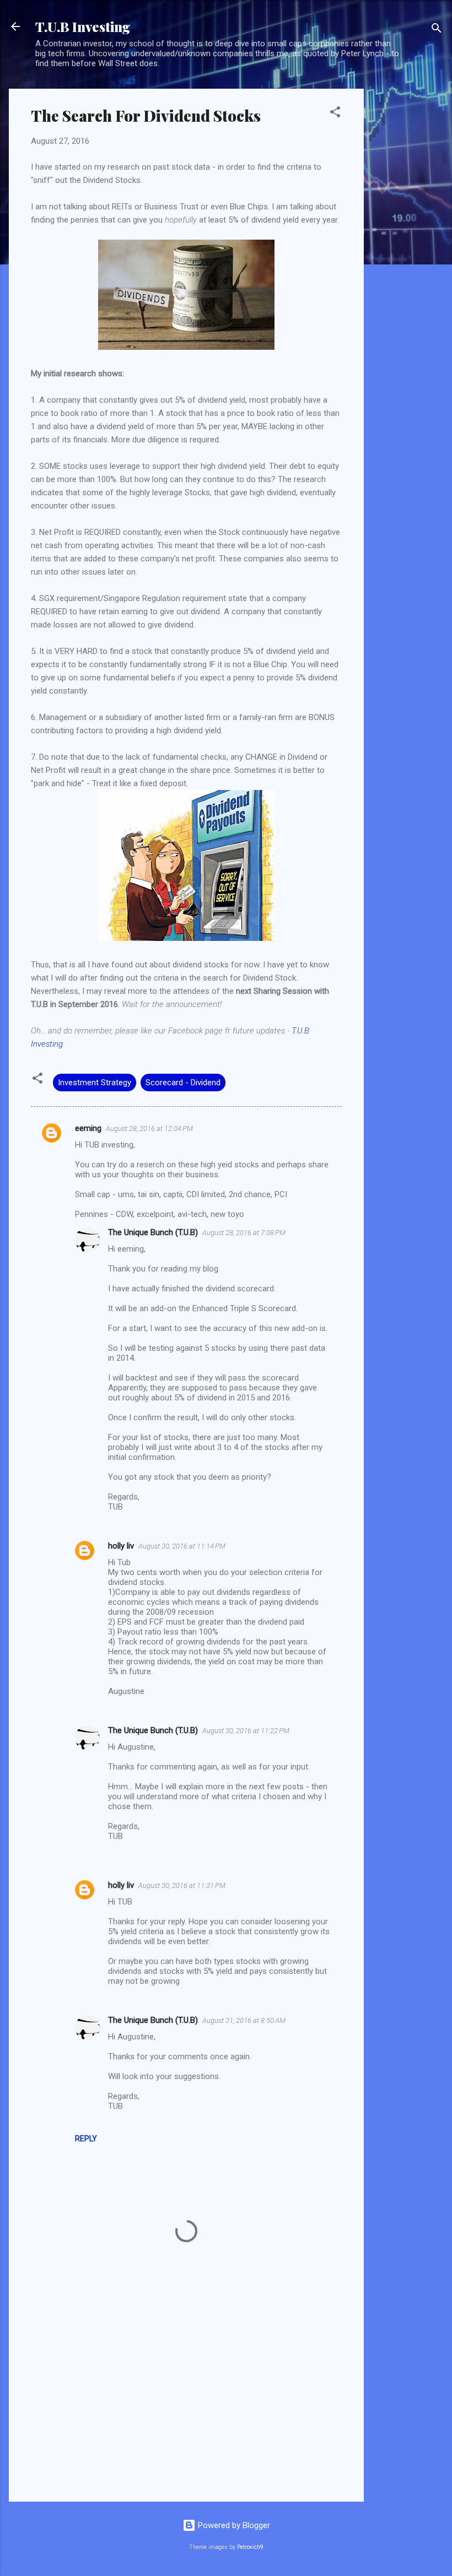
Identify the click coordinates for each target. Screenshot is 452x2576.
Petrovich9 (250, 2547)
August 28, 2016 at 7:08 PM (244, 1233)
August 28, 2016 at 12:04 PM (149, 1129)
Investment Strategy (95, 1083)
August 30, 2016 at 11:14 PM (182, 1546)
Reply (86, 2139)
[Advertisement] (408, 254)
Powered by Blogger (233, 2525)
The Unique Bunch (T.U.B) (153, 1232)
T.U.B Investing (83, 26)
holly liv (121, 1546)
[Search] (437, 30)
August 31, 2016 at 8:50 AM (244, 2020)
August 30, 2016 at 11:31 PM (182, 1885)
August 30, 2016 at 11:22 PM (246, 1731)
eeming (88, 1128)
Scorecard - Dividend (183, 1083)
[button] (335, 114)
